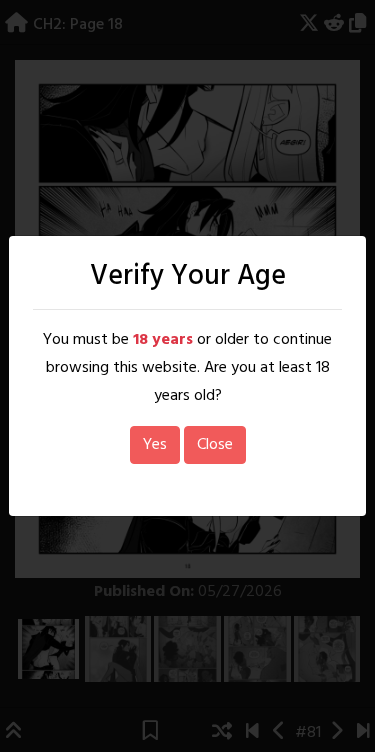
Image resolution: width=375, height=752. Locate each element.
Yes (155, 445)
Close (215, 445)
